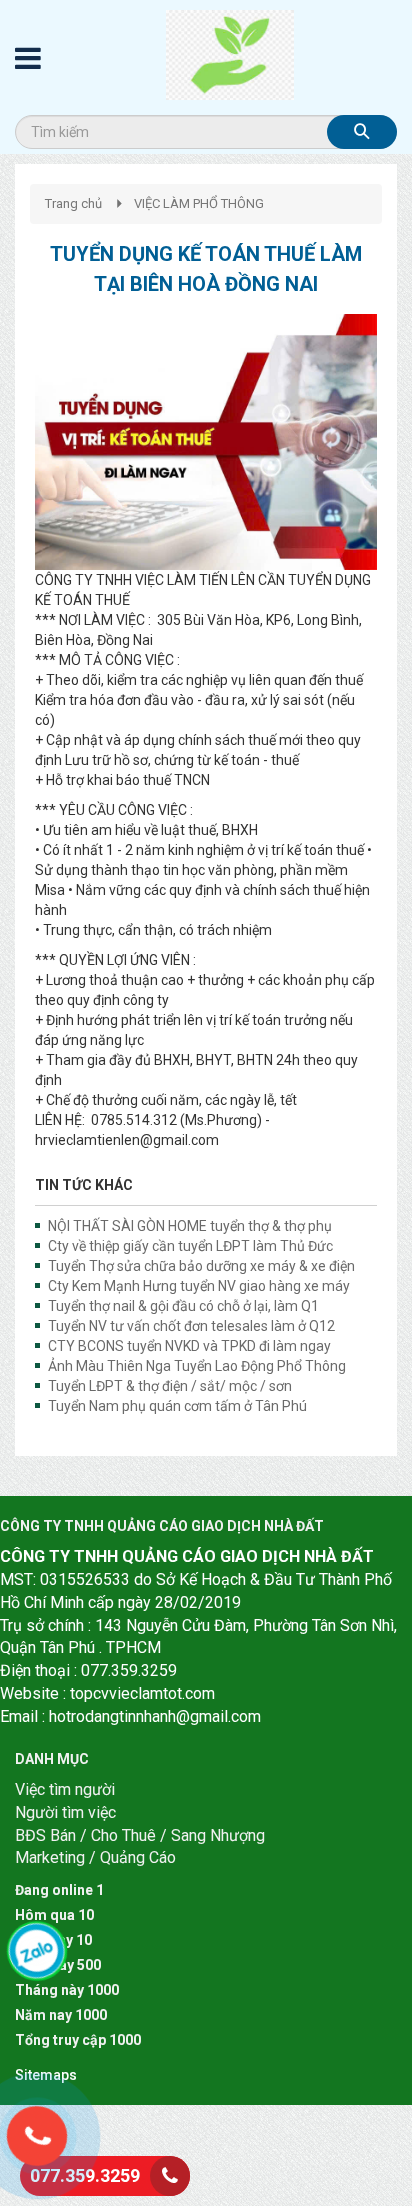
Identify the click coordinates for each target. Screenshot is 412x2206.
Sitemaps (46, 2075)
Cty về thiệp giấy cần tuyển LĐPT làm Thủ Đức (190, 1246)
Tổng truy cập (60, 2040)
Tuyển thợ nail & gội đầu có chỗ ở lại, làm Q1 (183, 1306)
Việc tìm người (65, 1789)
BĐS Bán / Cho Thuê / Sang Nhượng (140, 1835)
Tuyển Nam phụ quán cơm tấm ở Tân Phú (177, 1406)
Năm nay (43, 2015)
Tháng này (49, 1990)
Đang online (54, 1890)
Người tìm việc (65, 1812)
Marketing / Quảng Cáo (95, 1857)
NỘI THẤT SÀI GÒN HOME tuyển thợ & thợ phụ (190, 1226)
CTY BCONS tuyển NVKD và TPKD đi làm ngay (189, 1346)
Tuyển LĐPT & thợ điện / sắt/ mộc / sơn (170, 1386)
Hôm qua (45, 1915)
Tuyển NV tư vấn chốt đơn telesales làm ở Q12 (191, 1326)
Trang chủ (73, 203)
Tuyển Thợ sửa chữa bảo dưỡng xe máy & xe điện (201, 1266)
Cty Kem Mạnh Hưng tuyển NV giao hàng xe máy (199, 1286)
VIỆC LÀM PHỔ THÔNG (199, 203)
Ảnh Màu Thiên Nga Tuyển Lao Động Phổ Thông (197, 1366)
